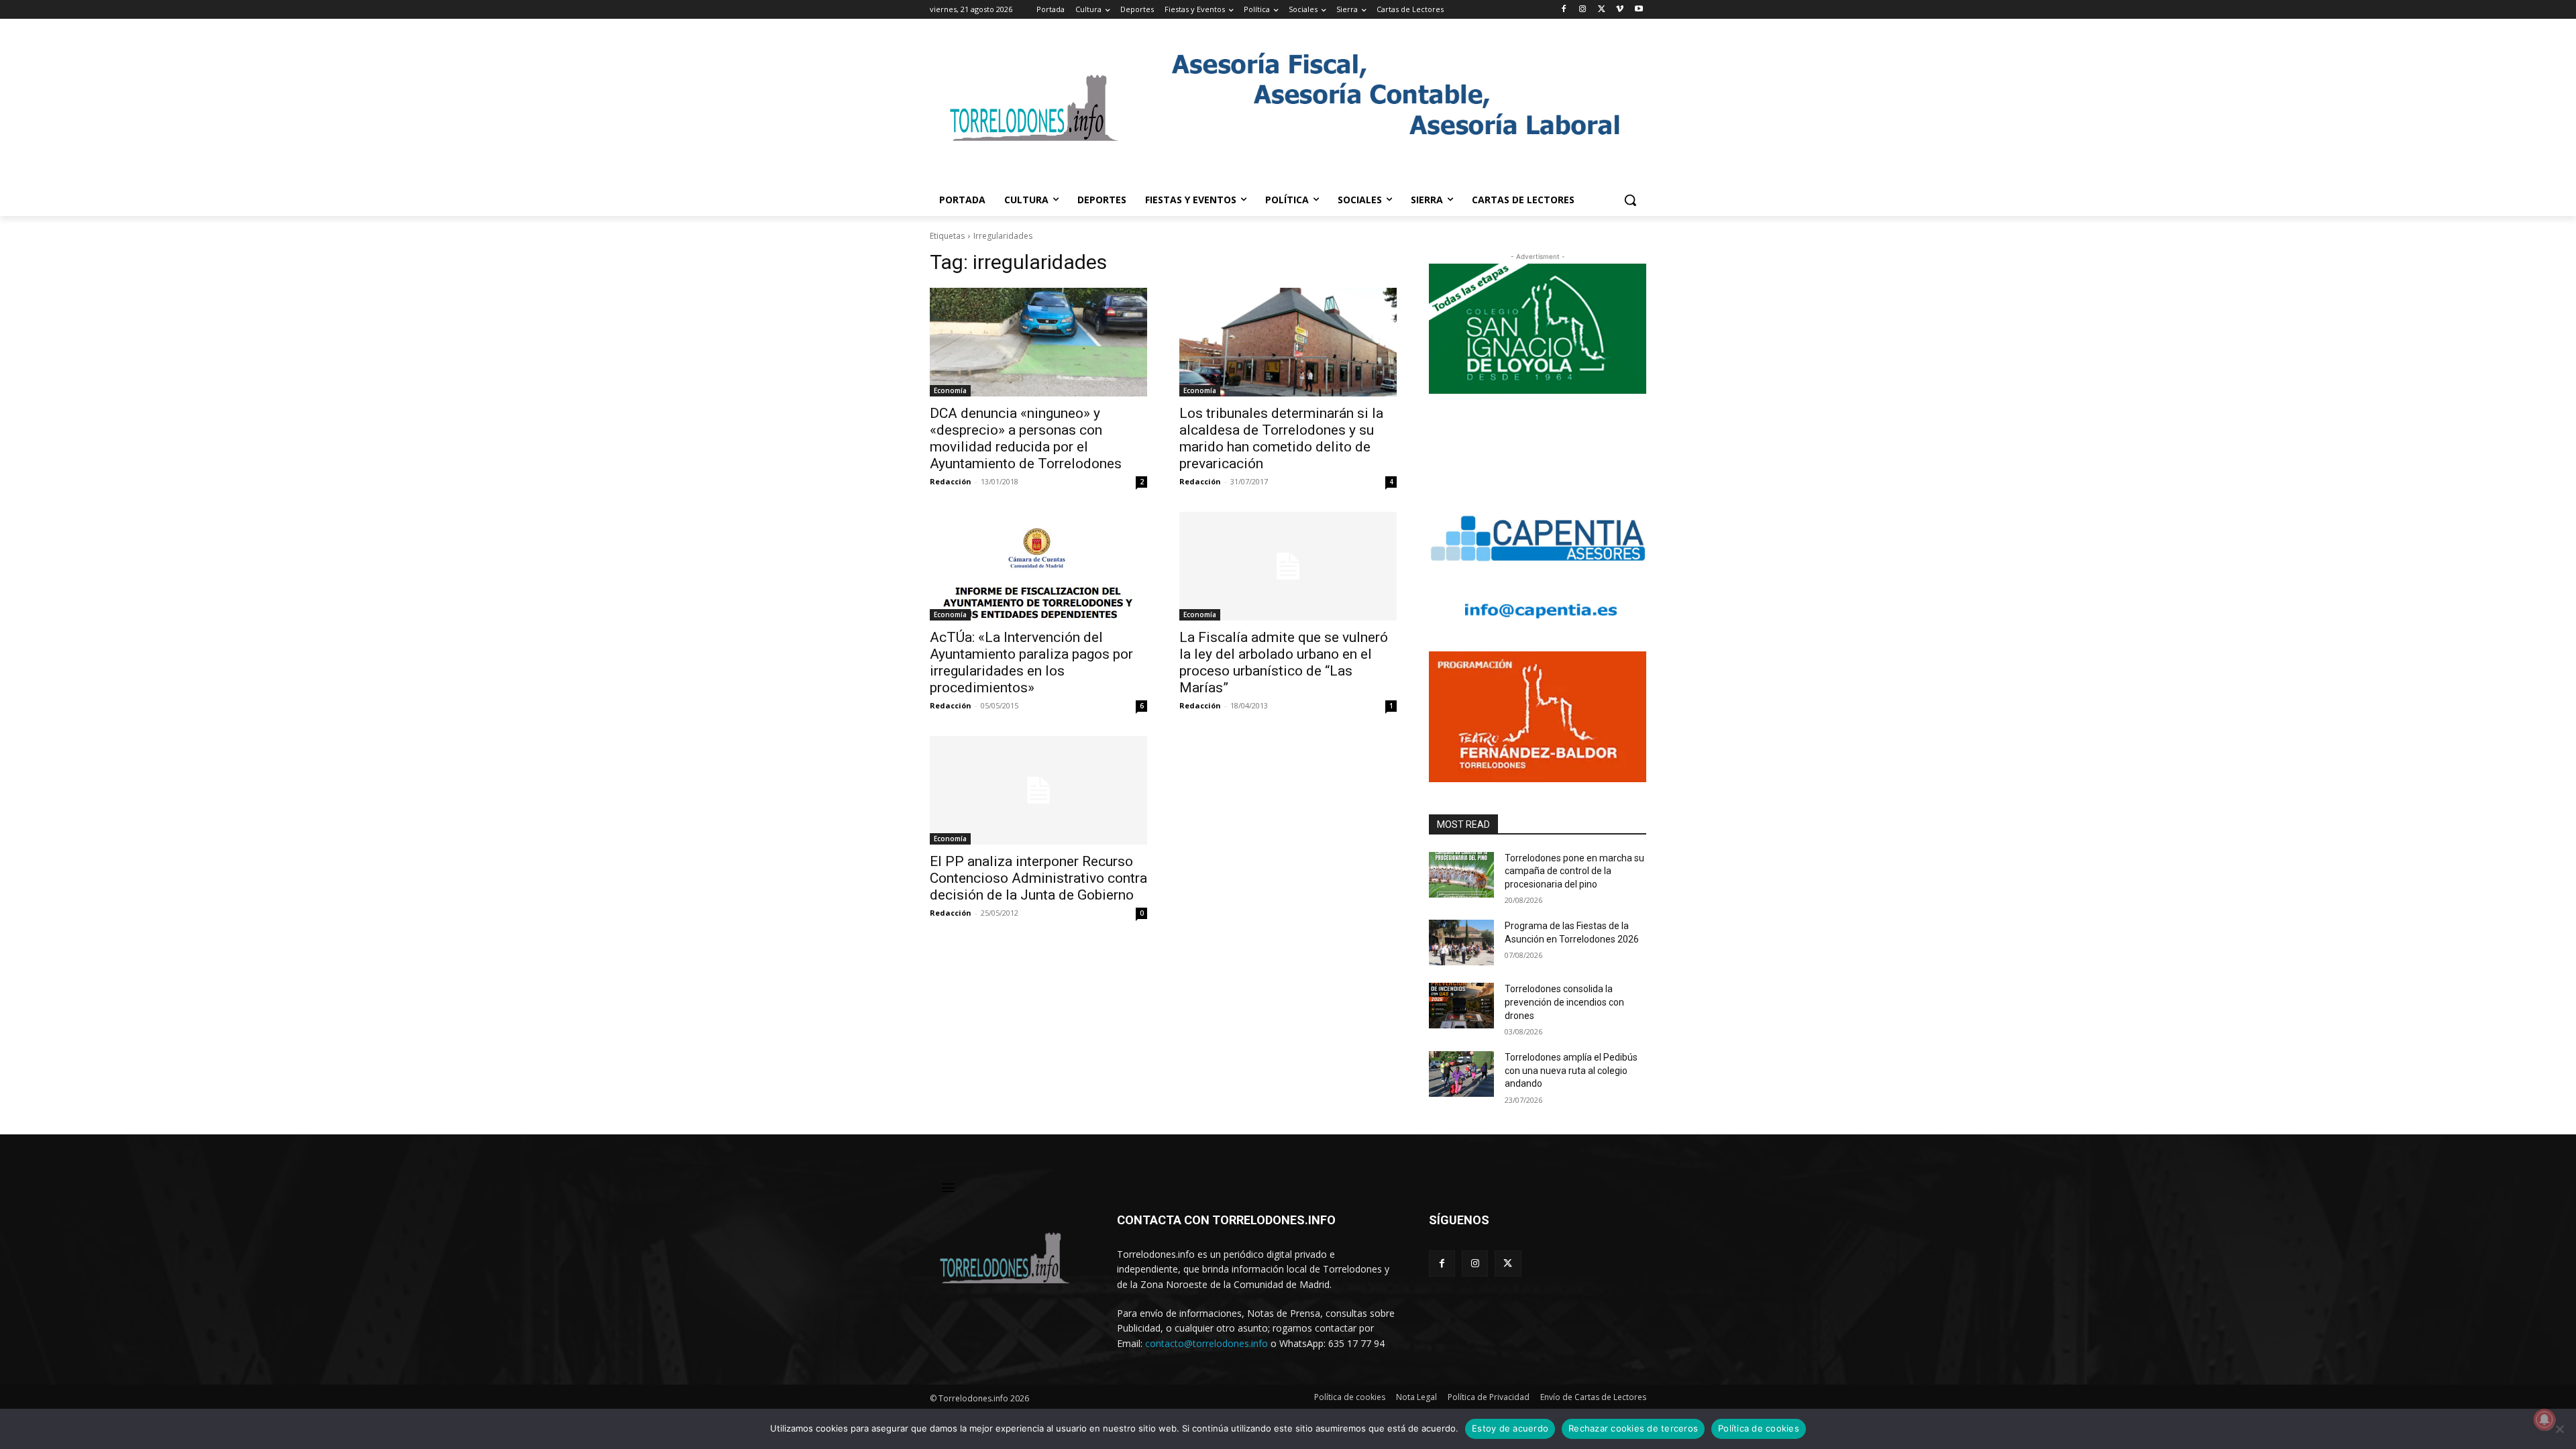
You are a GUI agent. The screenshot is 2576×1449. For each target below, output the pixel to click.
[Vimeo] (1620, 10)
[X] (1602, 10)
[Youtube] (1639, 10)
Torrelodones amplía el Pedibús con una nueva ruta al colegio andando (1571, 1070)
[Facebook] (1564, 10)
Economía (950, 390)
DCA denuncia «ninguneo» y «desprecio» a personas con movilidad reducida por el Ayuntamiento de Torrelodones (1026, 438)
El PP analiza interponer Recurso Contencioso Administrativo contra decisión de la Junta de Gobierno (1038, 878)
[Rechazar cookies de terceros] (2559, 1429)
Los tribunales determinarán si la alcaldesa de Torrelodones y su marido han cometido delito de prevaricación (1281, 438)
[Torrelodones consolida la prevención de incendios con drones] (1461, 1006)
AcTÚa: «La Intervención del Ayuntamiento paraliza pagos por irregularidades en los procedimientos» (1031, 662)
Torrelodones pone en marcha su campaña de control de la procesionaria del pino (1574, 871)
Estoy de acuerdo (1510, 1428)
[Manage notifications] (2544, 1419)
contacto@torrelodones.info (1206, 1343)
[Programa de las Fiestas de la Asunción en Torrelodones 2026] (1461, 943)
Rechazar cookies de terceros (1633, 1428)
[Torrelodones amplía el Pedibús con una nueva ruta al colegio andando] (1461, 1074)
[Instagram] (1583, 10)
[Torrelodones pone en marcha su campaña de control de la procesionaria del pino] (1461, 875)
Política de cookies (1759, 1428)
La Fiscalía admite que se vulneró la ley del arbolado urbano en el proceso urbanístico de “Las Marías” (1284, 662)
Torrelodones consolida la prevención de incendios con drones (1564, 1002)
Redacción (951, 481)
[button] (1630, 200)
